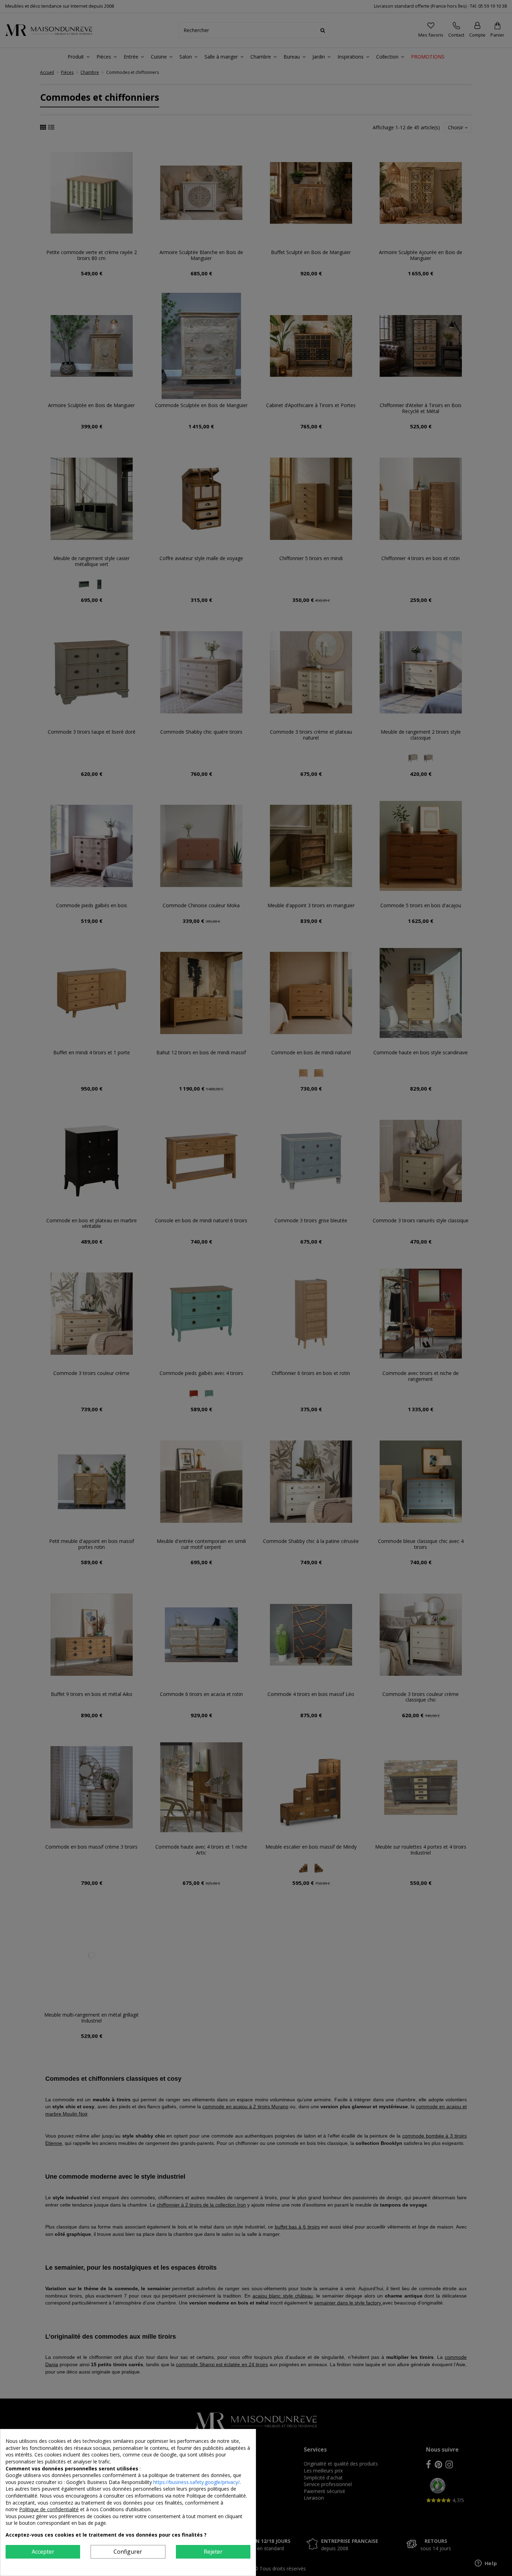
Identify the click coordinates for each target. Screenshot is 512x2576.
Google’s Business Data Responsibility (110, 2482)
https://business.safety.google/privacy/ (196, 2482)
